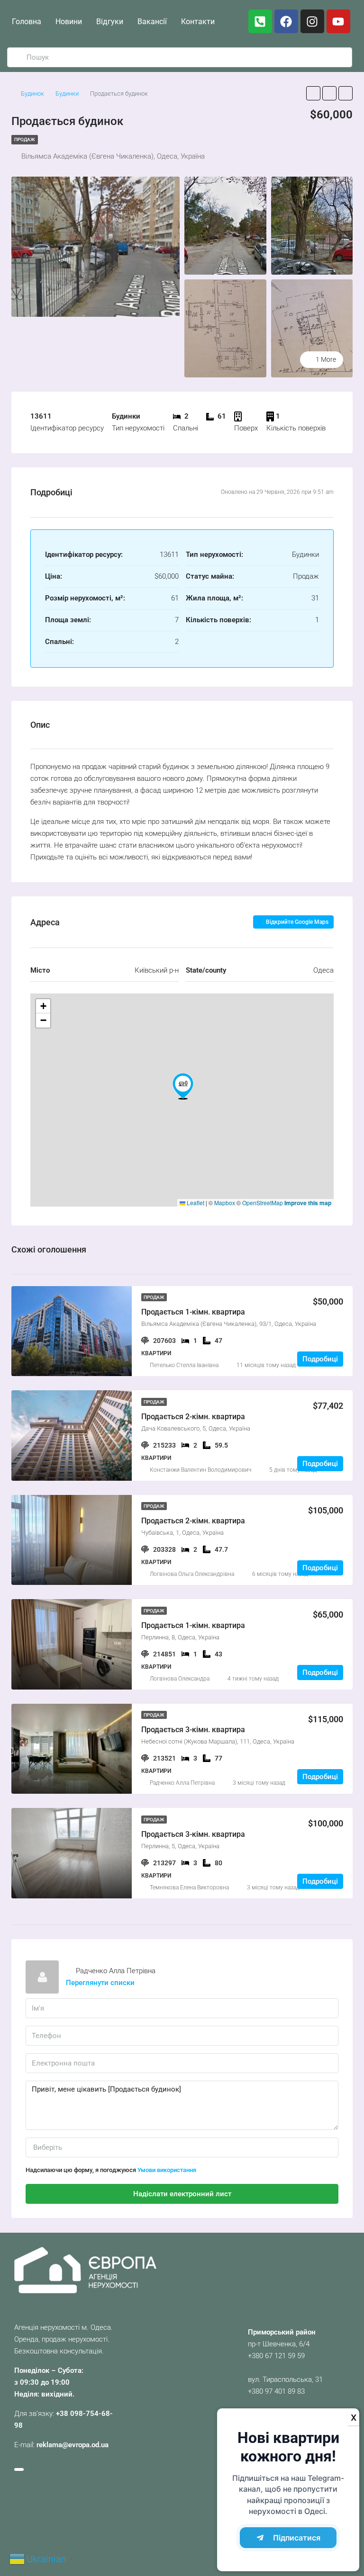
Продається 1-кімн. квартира (193, 1312)
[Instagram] (312, 21)
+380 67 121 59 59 (276, 2356)
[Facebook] (286, 21)
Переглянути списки (100, 1983)
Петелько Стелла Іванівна (184, 1365)
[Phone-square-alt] (260, 21)
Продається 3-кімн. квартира (193, 1730)
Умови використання (167, 2170)
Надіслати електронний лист (182, 2194)
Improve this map (308, 1203)
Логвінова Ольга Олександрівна (192, 1574)
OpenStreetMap (263, 1203)
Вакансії (152, 22)
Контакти (198, 22)
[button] (183, 1086)
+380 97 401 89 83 (276, 2391)
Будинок (32, 94)
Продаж (25, 139)
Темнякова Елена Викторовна (189, 1887)
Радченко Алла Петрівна (182, 1783)
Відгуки (110, 22)
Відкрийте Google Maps (296, 922)
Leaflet (195, 1203)
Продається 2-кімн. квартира (193, 1417)
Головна (27, 22)
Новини (69, 22)
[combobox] (182, 2147)
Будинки (67, 94)
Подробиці (320, 1359)
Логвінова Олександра (180, 1679)
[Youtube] (338, 21)
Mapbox (225, 1203)
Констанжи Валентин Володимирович (200, 1470)
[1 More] (312, 328)
